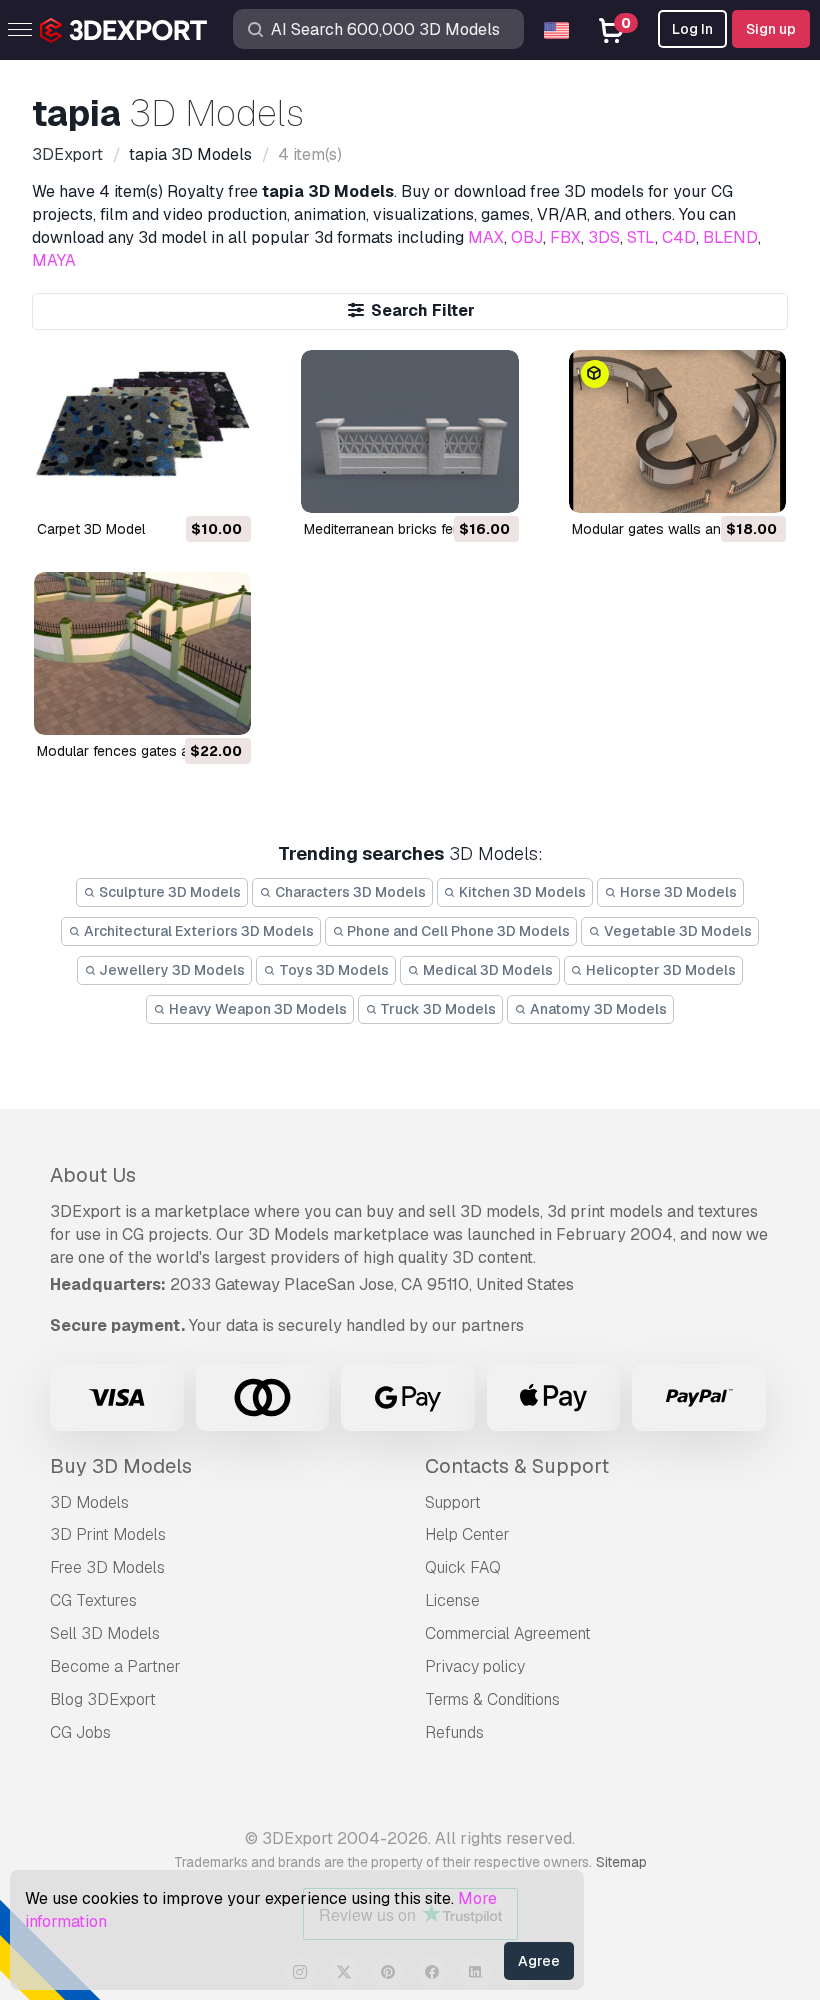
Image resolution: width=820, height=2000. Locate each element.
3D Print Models (108, 1534)
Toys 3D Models (332, 970)
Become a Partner (115, 1666)
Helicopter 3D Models (659, 970)
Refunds (454, 1732)
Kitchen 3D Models (521, 892)
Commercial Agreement (508, 1633)
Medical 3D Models (486, 970)
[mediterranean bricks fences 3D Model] (409, 431)
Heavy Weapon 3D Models (256, 1009)
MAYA (54, 260)
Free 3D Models (107, 1567)
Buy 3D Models (121, 1466)
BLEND (730, 237)
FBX (565, 237)
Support (453, 1502)
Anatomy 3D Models (597, 1009)
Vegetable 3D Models (676, 931)
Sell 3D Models (105, 1633)
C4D (679, 237)
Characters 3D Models (349, 892)
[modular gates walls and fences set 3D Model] (677, 431)
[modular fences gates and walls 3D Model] (142, 653)
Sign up (771, 29)
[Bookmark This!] (222, 485)
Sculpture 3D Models (168, 892)
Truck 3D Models (436, 1009)
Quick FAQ (463, 1567)
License (452, 1600)
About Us (93, 1175)
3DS (604, 237)
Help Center (467, 1534)
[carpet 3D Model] (142, 431)
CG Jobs (80, 1732)
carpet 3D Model (91, 529)
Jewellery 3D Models (170, 970)
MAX (486, 237)
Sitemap (621, 1862)
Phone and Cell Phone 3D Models (457, 931)
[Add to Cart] (181, 485)
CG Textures (93, 1600)
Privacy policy (475, 1666)
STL (641, 237)
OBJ (527, 237)
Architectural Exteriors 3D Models (197, 931)
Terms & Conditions (492, 1699)
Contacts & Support (517, 1466)
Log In (692, 29)
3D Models (89, 1502)
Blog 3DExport (103, 1699)
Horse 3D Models (677, 892)
